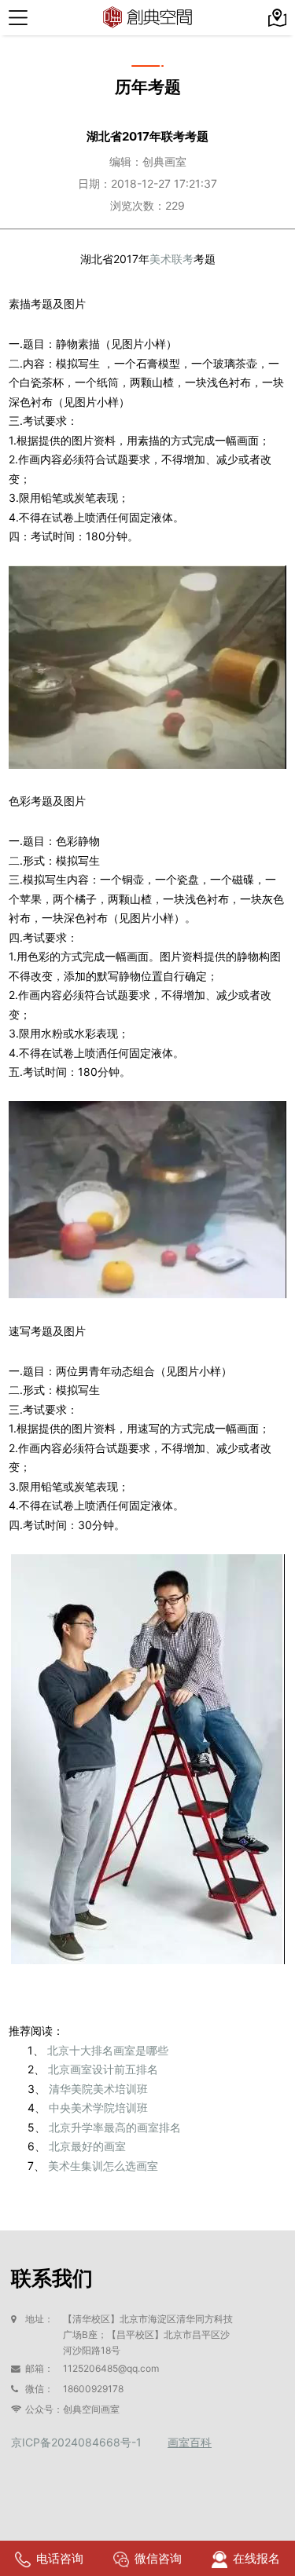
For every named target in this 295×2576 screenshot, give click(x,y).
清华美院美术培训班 (98, 2089)
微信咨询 (158, 2558)
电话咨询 (60, 2558)
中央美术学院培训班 (98, 2108)
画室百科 (190, 2442)
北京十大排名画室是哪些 (108, 2050)
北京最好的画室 (87, 2146)
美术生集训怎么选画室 (103, 2166)
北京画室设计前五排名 (103, 2069)
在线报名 (256, 2558)
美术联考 (171, 259)
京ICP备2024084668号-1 (76, 2442)
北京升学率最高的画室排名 (115, 2127)
